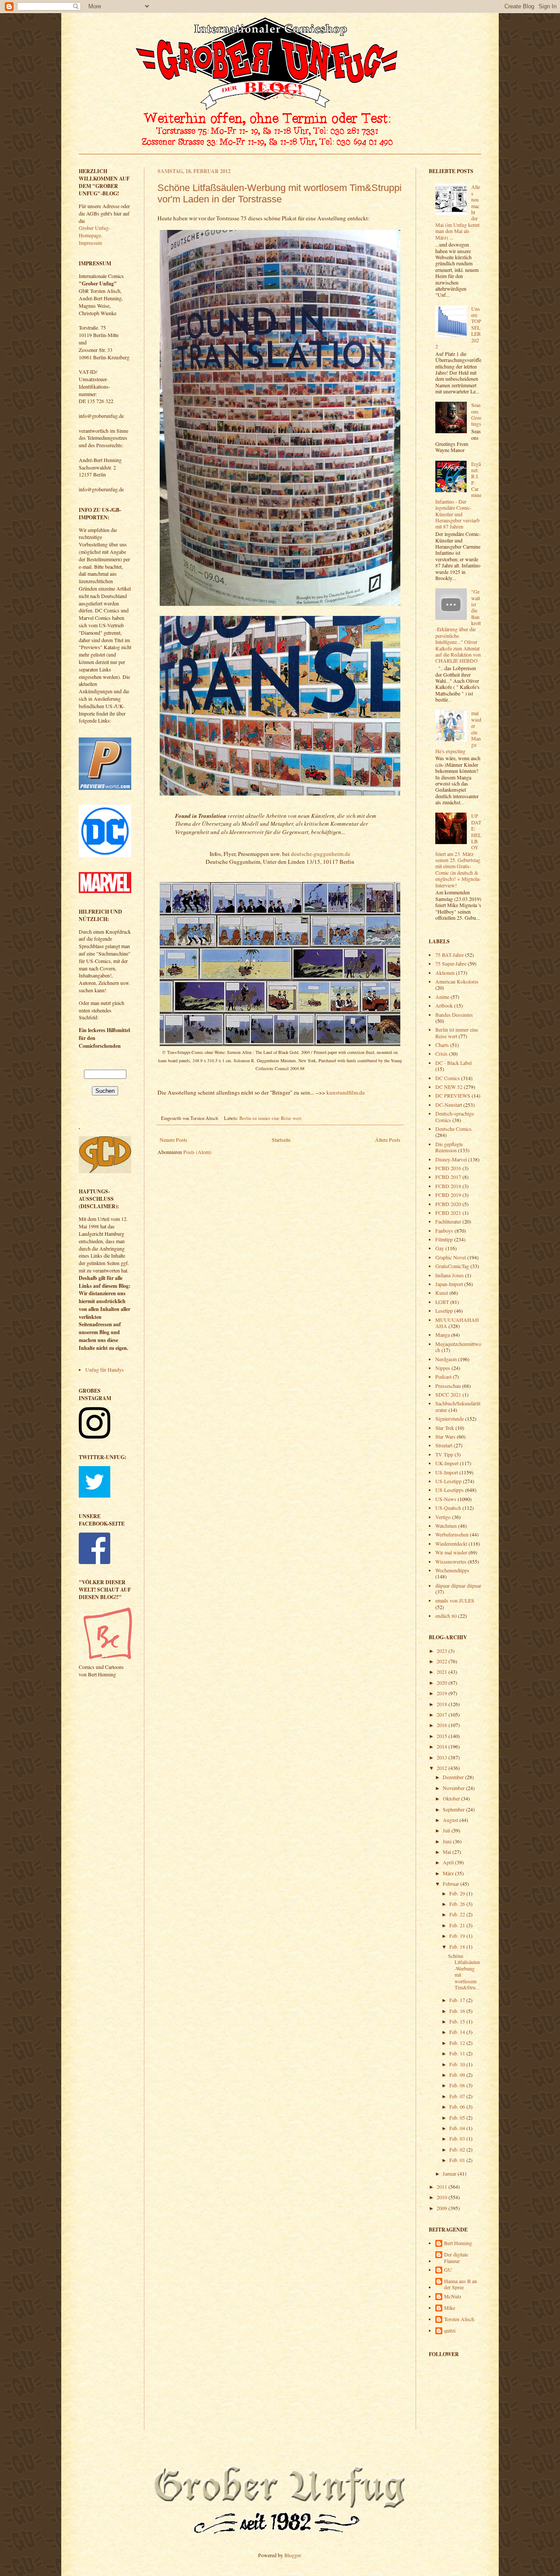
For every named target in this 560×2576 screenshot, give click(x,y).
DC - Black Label (453, 1063)
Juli (447, 1830)
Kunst (442, 1293)
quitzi (450, 2331)
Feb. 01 (458, 2160)
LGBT (442, 1302)
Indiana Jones (450, 1275)
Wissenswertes (451, 1561)
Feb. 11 (458, 2053)
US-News (446, 1499)
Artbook (444, 1005)
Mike (450, 2308)
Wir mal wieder (451, 1552)
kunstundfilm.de (346, 1092)
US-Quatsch (448, 1508)
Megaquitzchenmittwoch (458, 1347)
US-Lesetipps (450, 1490)
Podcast (443, 1377)
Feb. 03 (458, 2138)
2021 (443, 1672)
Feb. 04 (458, 2128)
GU (448, 2270)
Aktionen (445, 973)
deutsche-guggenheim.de (321, 854)
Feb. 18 (458, 1947)
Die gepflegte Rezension (449, 1147)
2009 (443, 2208)
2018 (443, 1704)
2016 (443, 1725)
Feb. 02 (458, 2149)
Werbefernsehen (452, 1534)
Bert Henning (458, 2243)
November (454, 1788)
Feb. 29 (458, 1893)
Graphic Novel (451, 1257)
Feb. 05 (458, 2117)
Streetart (444, 1445)
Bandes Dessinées (454, 1015)
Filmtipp (444, 1239)
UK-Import (447, 1463)
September (454, 1809)
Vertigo (443, 1517)
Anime (442, 997)
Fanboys (444, 1231)
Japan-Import (449, 1284)
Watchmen (446, 1526)
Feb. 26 (458, 1904)
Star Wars (445, 1436)
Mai (448, 1852)
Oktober (452, 1798)
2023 (443, 1651)
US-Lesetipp (448, 1481)
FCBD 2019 (448, 1195)
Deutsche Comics (453, 1129)
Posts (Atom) (197, 1152)
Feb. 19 (458, 1936)
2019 (443, 1693)
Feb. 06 (458, 2107)
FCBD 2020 (448, 1204)
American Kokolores (457, 981)
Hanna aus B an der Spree (460, 2284)
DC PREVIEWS (453, 1095)
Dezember (454, 1777)
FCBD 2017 (448, 1177)
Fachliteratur (448, 1221)
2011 (443, 2187)
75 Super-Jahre (451, 963)
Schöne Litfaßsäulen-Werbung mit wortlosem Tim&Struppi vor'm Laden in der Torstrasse (280, 193)
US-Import (447, 1472)
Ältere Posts (388, 1140)
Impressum (90, 243)
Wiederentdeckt (451, 1544)
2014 (443, 1746)
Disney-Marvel (451, 1159)
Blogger (292, 2555)
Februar (451, 1884)
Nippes (443, 1368)
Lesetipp (444, 1311)
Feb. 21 (458, 1925)
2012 (443, 1768)
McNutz (453, 2296)
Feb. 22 (458, 1914)
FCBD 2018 (448, 1186)
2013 (443, 1757)
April (449, 1862)
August (451, 1820)
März (449, 1873)
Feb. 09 (458, 2075)
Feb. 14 (458, 2032)
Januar (450, 2173)
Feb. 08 (458, 2085)
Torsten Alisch (459, 2319)
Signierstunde (450, 1418)
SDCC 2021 (448, 1394)
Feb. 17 (458, 2000)
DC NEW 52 (449, 1087)
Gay (440, 1248)
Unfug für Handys (105, 1370)
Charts (442, 1045)
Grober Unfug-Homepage (94, 231)
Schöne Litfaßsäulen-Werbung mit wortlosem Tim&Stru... (464, 1971)
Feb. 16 (458, 2011)
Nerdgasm (446, 1359)
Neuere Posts (173, 1140)
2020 (443, 1683)
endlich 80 (446, 1616)
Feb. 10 (458, 2064)
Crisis (441, 1053)
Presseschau (448, 1386)
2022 (443, 1661)
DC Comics (448, 1078)
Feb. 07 (458, 2096)
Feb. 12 (458, 2043)
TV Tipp (444, 1454)
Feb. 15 (458, 2021)
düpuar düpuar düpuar (458, 1585)
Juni (448, 1841)
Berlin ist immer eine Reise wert (270, 1118)
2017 (443, 1714)
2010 (443, 2197)
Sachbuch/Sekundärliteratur (458, 1406)
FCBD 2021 (448, 1213)
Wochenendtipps (452, 1570)
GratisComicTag (452, 1266)
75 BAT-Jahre (450, 955)
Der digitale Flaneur (456, 2258)
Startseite (281, 1140)
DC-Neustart (449, 1105)
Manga (443, 1335)
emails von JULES (455, 1600)
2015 (443, 1736)
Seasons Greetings (476, 414)
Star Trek (445, 1428)
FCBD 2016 (448, 1168)
